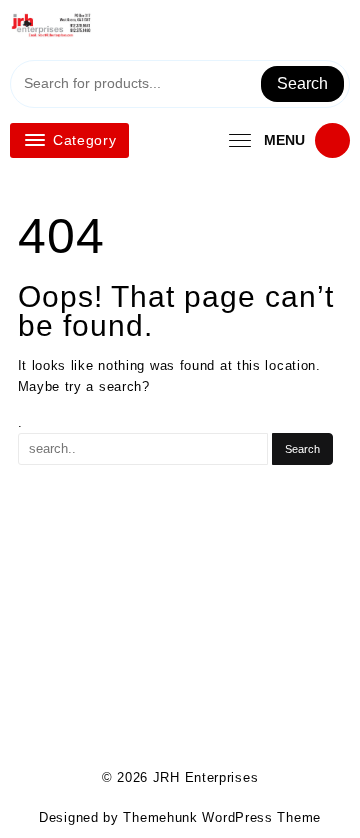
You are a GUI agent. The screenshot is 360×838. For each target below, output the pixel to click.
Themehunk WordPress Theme (222, 817)
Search (302, 83)
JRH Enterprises (206, 777)
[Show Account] (307, 32)
